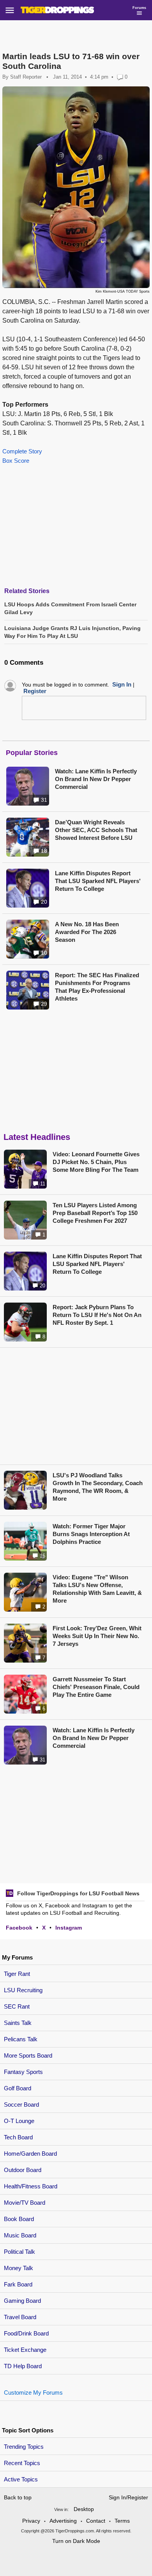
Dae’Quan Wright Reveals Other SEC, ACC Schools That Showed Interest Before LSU (96, 830)
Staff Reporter (26, 77)
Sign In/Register (128, 2497)
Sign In (122, 684)
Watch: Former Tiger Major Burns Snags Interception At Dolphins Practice (91, 1534)
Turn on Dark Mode (76, 2541)
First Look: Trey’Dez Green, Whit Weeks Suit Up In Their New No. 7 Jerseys (97, 1636)
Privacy (31, 2521)
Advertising (63, 2521)
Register (35, 691)
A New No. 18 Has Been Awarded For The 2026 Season (87, 932)
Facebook (19, 1928)
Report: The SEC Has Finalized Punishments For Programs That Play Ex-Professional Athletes (97, 987)
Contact (96, 2521)
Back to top (18, 2497)
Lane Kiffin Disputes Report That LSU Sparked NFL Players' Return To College (98, 881)
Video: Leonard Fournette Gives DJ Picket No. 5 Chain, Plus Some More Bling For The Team (96, 1162)
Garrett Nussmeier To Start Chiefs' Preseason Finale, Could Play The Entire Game (96, 1687)
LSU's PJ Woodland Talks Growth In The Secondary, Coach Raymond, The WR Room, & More (98, 1487)
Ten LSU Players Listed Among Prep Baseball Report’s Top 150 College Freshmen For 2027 (95, 1213)
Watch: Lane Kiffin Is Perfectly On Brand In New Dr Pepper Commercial (96, 779)
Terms (122, 2521)
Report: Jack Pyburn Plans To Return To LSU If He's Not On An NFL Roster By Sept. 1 (97, 1315)
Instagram (69, 1928)
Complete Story (22, 451)
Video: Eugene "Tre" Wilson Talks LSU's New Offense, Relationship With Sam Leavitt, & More (97, 1589)
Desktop (84, 2509)
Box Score (16, 461)
